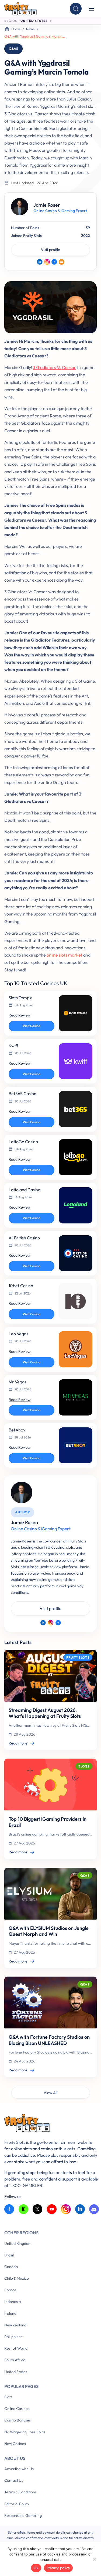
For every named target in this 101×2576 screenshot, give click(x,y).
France (10, 2290)
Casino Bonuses (18, 2420)
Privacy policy (58, 2568)
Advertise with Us (19, 2469)
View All (50, 2093)
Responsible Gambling (23, 2515)
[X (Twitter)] (38, 2209)
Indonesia (13, 2302)
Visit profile (50, 250)
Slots (8, 2397)
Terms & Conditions (20, 2492)
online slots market (65, 955)
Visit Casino (32, 1026)
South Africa (15, 2360)
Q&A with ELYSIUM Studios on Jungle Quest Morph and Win (49, 1931)
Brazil (9, 2255)
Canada (11, 2267)
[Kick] (24, 2209)
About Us (15, 2458)
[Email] (62, 262)
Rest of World (16, 2348)
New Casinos (15, 2444)
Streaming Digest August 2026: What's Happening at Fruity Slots (45, 1713)
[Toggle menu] (91, 9)
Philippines (13, 2337)
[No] (94, 2559)
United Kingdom (18, 2243)
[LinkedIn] (40, 262)
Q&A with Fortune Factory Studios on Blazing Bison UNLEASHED (49, 2040)
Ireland (10, 2313)
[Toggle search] (76, 9)
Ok (36, 2568)
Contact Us (14, 2480)
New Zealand (15, 2325)
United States (16, 2372)
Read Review (20, 1015)
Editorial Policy (17, 2504)
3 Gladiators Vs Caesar (54, 367)
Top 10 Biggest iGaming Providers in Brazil (48, 1822)
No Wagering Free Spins (25, 2432)
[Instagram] (47, 262)
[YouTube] (52, 2209)
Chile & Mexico (17, 2278)
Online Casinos (17, 2409)
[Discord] (94, 2209)
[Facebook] (54, 262)
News (30, 29)
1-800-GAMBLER (26, 2185)
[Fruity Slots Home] (52, 2124)
